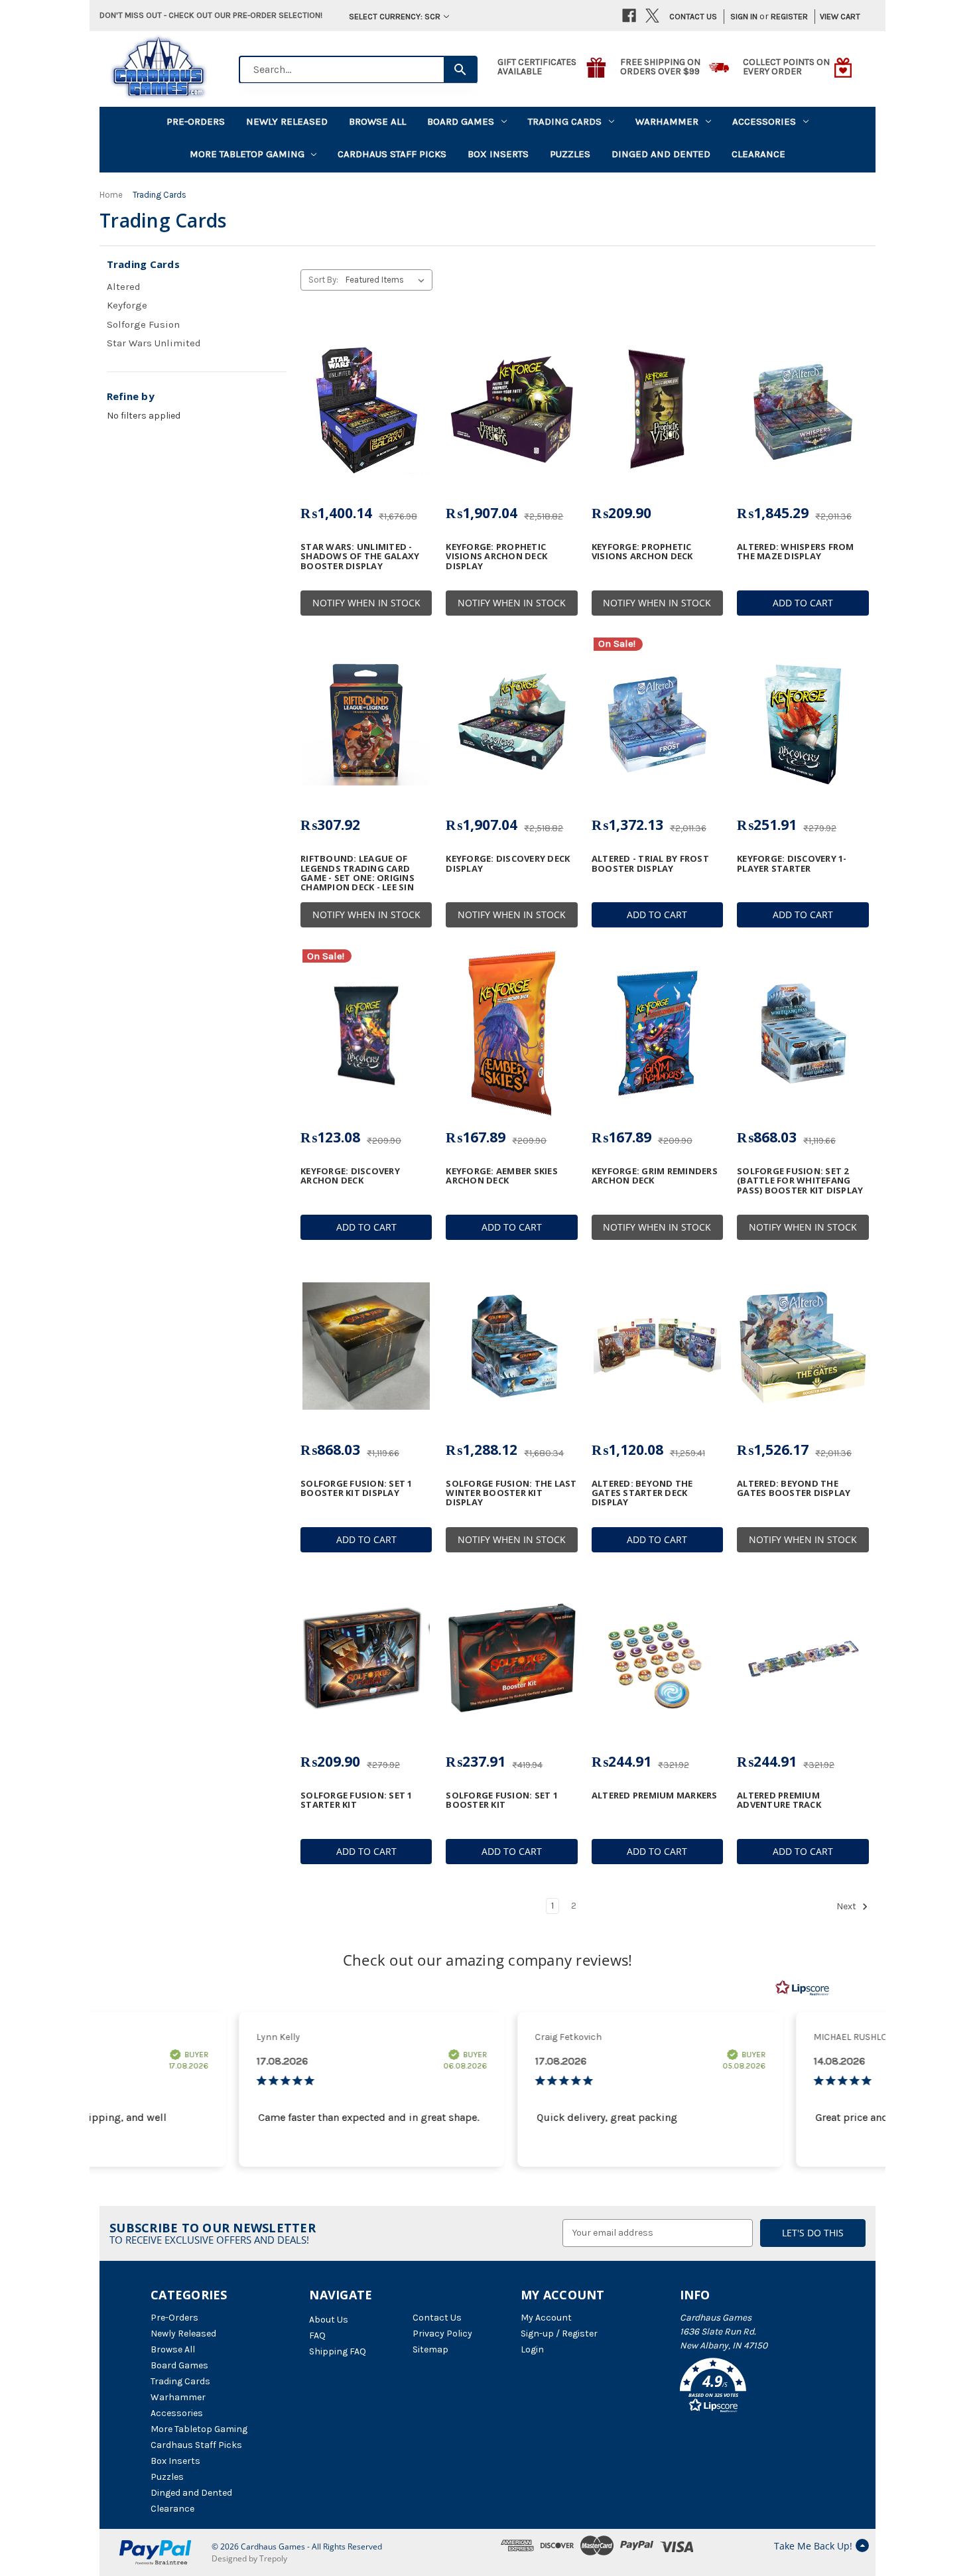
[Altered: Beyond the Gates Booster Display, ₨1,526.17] (803, 1346)
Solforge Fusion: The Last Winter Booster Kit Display (511, 1493)
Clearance (758, 154)
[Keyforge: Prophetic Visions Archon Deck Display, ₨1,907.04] (511, 409)
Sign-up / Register (559, 2334)
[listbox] (388, 280)
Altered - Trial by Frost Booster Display (650, 863)
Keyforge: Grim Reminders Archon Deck (655, 1176)
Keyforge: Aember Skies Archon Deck (502, 1176)
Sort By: (323, 280)
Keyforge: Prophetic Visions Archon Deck (642, 552)
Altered (124, 287)
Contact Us (693, 16)
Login (532, 2349)
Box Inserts (498, 154)
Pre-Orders (196, 121)
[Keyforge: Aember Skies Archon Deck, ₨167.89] (511, 1034)
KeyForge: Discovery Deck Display (508, 863)
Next (847, 1906)
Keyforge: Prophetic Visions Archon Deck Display (496, 556)
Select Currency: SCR (395, 16)
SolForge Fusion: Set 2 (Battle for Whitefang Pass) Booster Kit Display (800, 1181)
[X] (652, 16)
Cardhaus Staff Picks (392, 154)
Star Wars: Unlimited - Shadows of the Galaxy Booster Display (360, 556)
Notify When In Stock (366, 603)
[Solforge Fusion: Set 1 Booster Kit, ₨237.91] (511, 1659)
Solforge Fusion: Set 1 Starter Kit (357, 1800)
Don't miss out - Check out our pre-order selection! (211, 15)
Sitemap (430, 2349)
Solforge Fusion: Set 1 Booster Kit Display (357, 1488)
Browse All (377, 121)
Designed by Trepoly (249, 2558)
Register (789, 16)
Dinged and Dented (661, 154)
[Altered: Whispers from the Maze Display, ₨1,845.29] (803, 409)
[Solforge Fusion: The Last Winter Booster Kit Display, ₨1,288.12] (511, 1346)
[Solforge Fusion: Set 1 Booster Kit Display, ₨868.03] (366, 1346)
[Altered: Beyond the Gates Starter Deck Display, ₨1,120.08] (657, 1346)
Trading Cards (565, 121)
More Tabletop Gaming (247, 154)
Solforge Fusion (143, 324)
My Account (546, 2318)
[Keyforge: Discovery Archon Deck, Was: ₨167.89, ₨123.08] (366, 1034)
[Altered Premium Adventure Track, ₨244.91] (803, 1659)
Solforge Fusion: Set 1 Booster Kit (502, 1800)
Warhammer (667, 121)
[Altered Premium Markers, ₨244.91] (657, 1659)
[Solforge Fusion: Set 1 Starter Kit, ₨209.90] (366, 1659)
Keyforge (127, 305)
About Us (329, 2320)
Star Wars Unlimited (154, 343)
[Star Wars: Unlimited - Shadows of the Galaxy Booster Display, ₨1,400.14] (366, 409)
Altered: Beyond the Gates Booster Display (794, 1488)
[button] (752, 2388)
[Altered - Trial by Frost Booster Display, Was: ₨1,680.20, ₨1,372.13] (657, 722)
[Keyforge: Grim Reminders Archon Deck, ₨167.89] (657, 1034)
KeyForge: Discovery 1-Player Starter (792, 863)
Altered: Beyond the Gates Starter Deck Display (642, 1493)
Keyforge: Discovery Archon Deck (350, 1176)
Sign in (744, 16)
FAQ (317, 2336)
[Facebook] (629, 16)
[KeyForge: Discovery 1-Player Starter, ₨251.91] (803, 722)
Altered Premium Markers (655, 1795)
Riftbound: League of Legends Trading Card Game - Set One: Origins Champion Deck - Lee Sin (357, 873)
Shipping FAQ (338, 2351)
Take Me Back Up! (813, 2546)
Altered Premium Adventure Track (779, 1800)
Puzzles (570, 154)
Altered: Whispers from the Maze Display (796, 552)
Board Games (461, 121)
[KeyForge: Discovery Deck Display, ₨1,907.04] (511, 722)
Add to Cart (803, 603)
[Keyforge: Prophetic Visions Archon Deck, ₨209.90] (657, 409)
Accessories (764, 121)
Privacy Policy (442, 2334)
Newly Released (287, 121)
